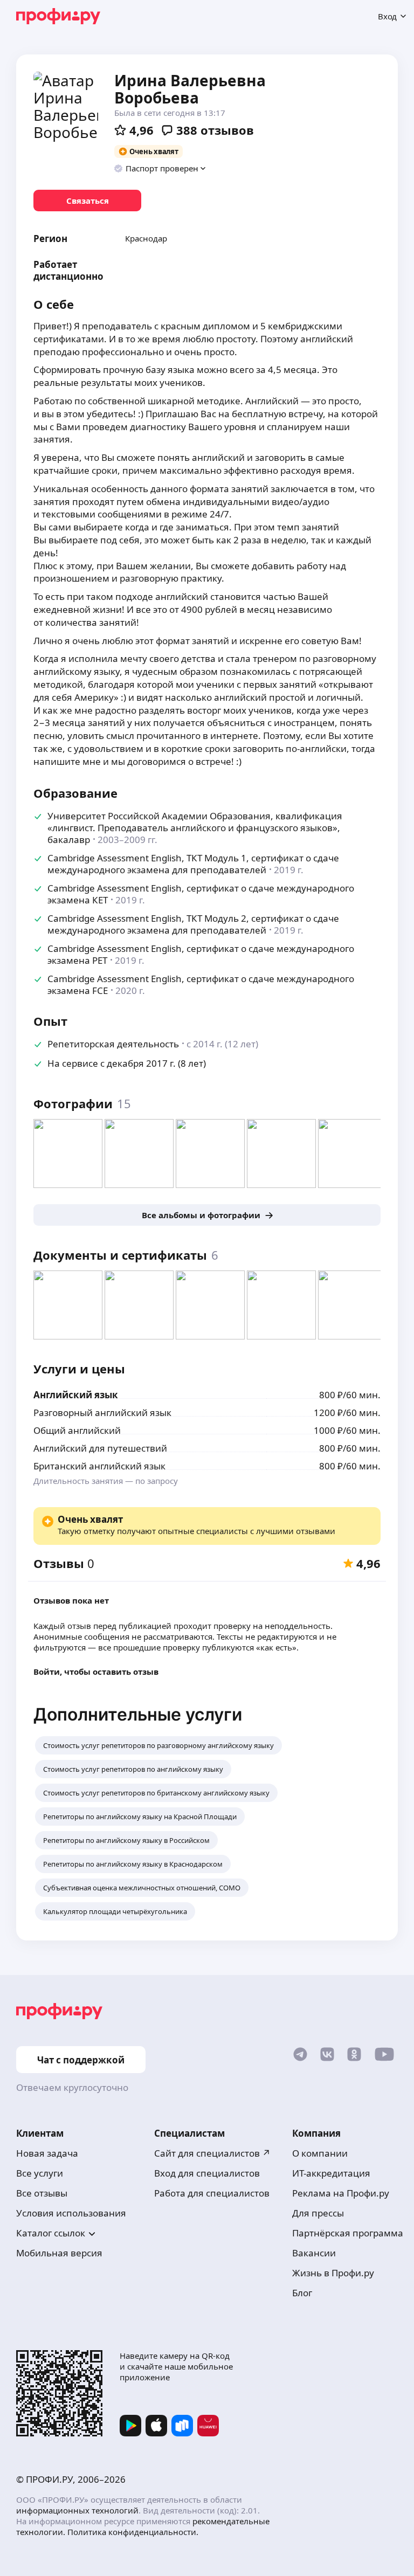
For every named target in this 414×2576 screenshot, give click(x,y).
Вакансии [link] (314, 2253)
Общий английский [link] (77, 1430)
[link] (87, 201)
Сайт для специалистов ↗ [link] (212, 2153)
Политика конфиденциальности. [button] (133, 2532)
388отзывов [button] (215, 130)
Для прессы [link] (318, 2213)
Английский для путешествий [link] (100, 1448)
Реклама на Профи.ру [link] (341, 2193)
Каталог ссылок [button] (51, 2233)
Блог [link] (302, 2293)
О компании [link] (320, 2153)
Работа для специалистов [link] (212, 2193)
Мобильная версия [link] (59, 2253)
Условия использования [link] (71, 2213)
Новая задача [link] (47, 2153)
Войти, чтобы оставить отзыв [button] (96, 1672)
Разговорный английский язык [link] (102, 1413)
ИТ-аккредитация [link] (331, 2173)
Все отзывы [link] (42, 2193)
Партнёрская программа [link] (348, 2233)
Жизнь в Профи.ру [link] (333, 2273)
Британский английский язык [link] (99, 1466)
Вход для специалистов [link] (207, 2173)
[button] (160, 168)
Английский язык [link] (76, 1395)
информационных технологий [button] (77, 2510)
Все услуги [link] (40, 2173)
